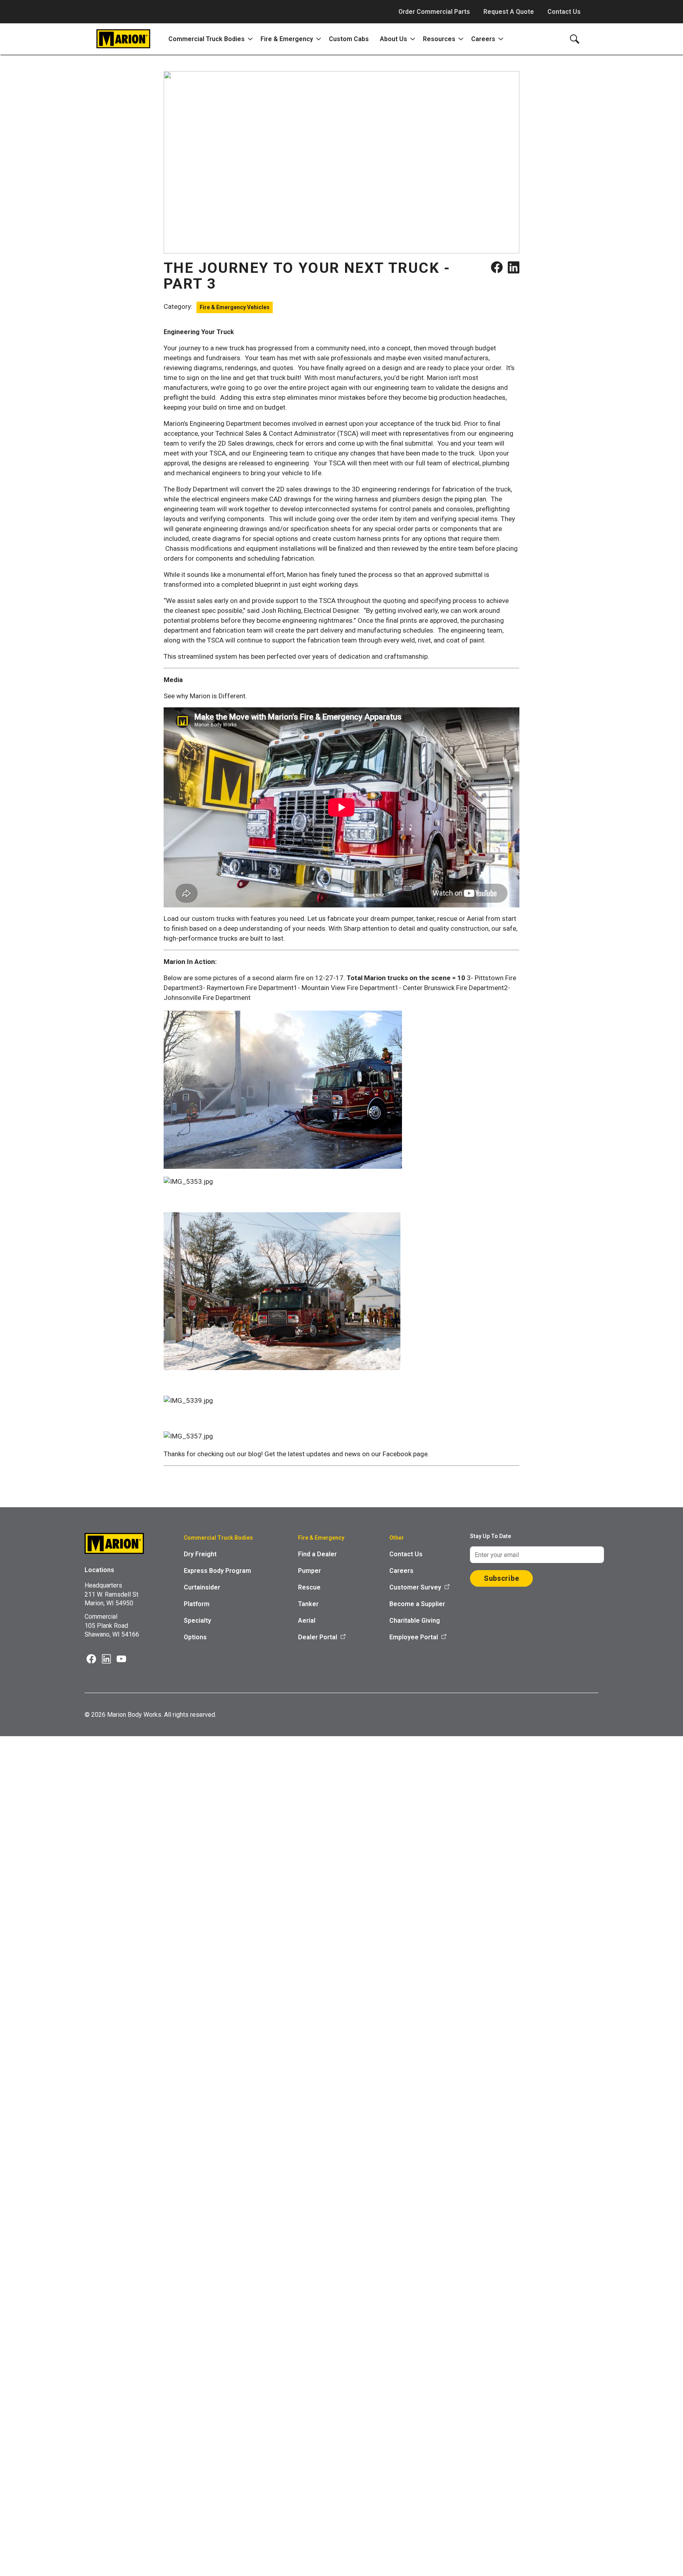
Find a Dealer (317, 1554)
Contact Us (564, 12)
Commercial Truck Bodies (207, 39)
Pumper (309, 1571)
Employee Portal (414, 1637)
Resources (439, 39)
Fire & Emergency (287, 39)
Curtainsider (202, 1587)
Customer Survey (415, 1587)
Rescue (309, 1587)
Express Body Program (217, 1571)
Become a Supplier (417, 1604)
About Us (393, 39)
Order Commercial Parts (434, 12)
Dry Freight (200, 1554)
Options (195, 1637)
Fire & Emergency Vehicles (235, 307)
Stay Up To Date (491, 1536)
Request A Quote (509, 12)
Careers (483, 39)
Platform (197, 1604)
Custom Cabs (349, 39)
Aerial (307, 1621)
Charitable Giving (415, 1621)
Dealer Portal (318, 1637)
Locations (99, 1570)
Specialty (197, 1621)
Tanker (308, 1604)
